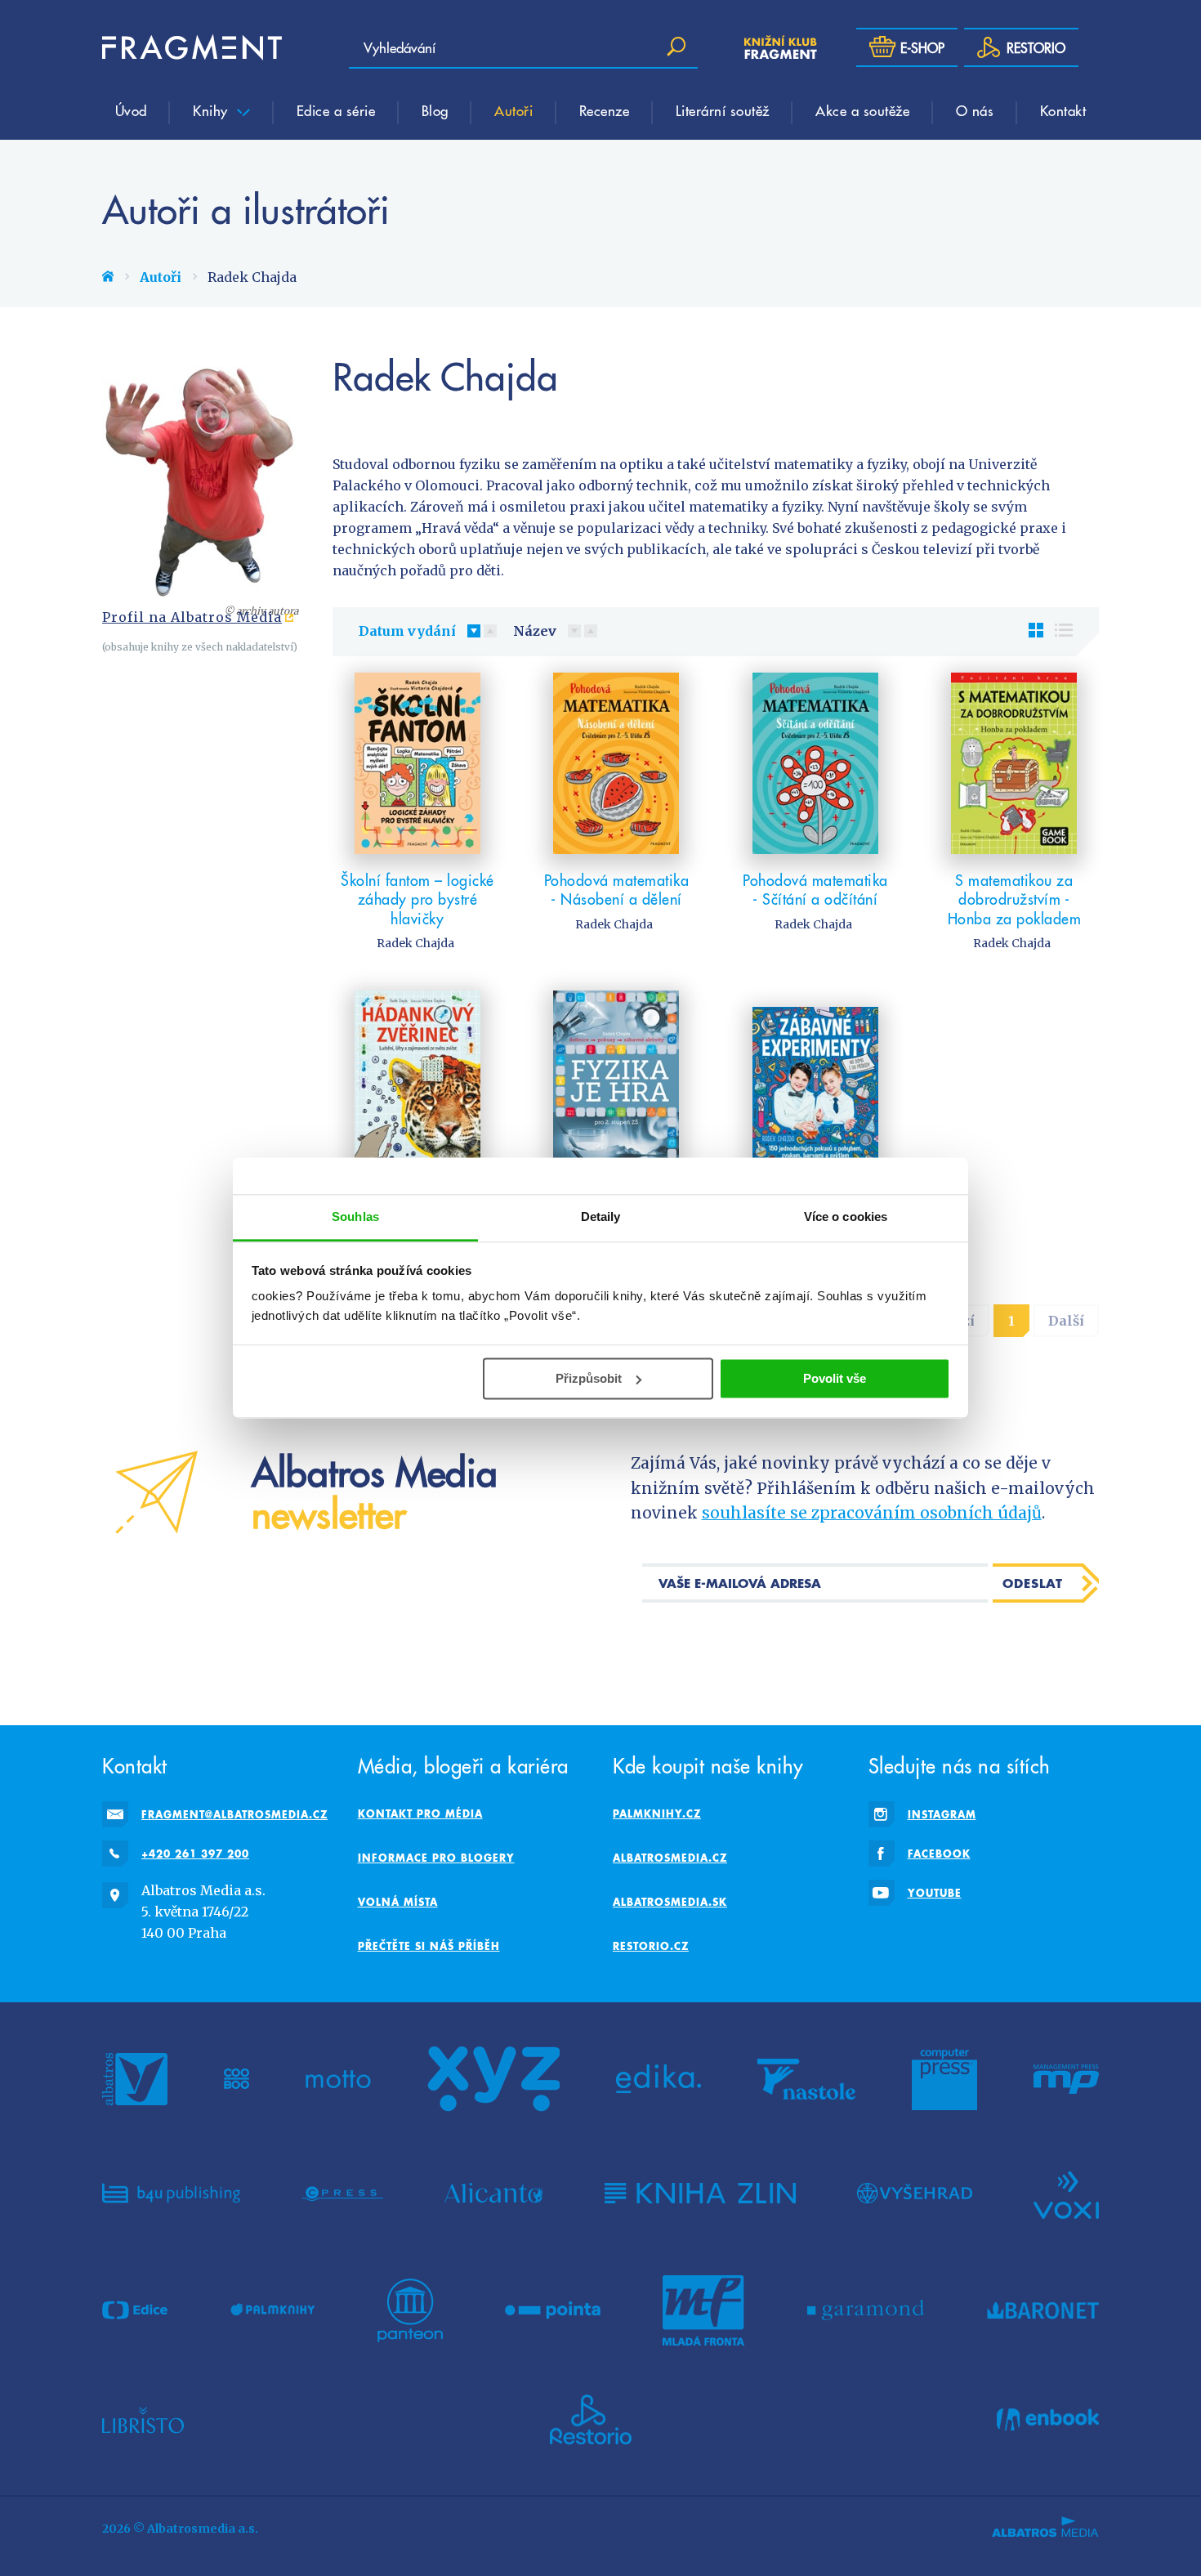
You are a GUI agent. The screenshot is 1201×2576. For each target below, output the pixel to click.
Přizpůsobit (589, 1378)
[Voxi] (1066, 2194)
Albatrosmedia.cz (670, 1858)
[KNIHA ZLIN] (700, 2194)
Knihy (212, 110)
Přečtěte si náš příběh (429, 1946)
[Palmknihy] (273, 2310)
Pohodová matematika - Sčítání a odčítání (815, 890)
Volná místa (398, 1902)
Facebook (939, 1854)
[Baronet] (1043, 2310)
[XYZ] (493, 2079)
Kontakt (1063, 110)
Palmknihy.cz (657, 1813)
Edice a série (336, 110)
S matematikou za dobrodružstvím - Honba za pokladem (1015, 899)
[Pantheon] (410, 2310)
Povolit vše (835, 1378)
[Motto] (338, 2079)
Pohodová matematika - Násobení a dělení (617, 890)
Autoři (513, 110)
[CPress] (342, 2194)
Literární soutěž (723, 110)
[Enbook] (1048, 2420)
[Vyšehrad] (915, 2194)
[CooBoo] (237, 2079)
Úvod (131, 110)
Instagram (942, 1814)
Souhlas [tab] (355, 1216)
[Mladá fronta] (703, 2310)
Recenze (605, 110)
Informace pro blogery (436, 1858)
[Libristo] (143, 2420)
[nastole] (806, 2079)
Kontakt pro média (420, 1813)
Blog (435, 110)
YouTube (935, 1893)
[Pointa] (553, 2310)
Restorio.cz (651, 1946)
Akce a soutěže (862, 110)
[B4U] (171, 2194)
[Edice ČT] (135, 2310)
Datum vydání (407, 631)
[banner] (192, 47)
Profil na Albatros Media (192, 617)
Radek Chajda (415, 943)
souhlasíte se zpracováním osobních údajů (872, 1513)
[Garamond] (866, 2310)
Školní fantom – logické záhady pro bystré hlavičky (417, 899)
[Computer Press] (944, 2079)
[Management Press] (1066, 2079)
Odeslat (1033, 1583)
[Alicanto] (494, 2194)
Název (535, 631)
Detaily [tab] (601, 1216)
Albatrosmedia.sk (670, 1902)
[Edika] (659, 2079)
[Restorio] (591, 2420)
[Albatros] (135, 2079)
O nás (975, 110)
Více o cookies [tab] (846, 1216)
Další (1066, 1321)
